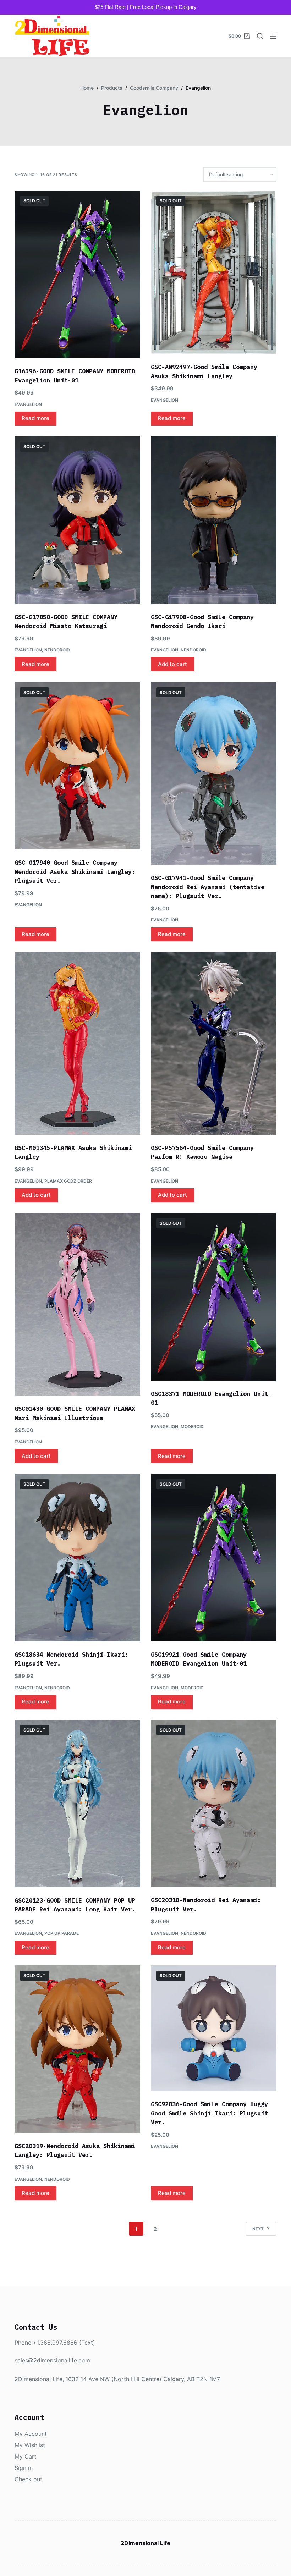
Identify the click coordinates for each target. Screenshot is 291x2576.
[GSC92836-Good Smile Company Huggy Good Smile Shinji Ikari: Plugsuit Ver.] (214, 2028)
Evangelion (28, 404)
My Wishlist (30, 2445)
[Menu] (273, 36)
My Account (31, 2434)
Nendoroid (57, 650)
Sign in (24, 2468)
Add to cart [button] (172, 664)
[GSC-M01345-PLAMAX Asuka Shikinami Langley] (77, 1043)
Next (258, 2229)
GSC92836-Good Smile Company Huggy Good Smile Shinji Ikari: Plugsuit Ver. (209, 2113)
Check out (28, 2479)
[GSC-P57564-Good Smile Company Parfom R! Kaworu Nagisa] (214, 1043)
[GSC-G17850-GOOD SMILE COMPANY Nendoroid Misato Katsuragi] (77, 520)
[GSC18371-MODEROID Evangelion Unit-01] (214, 1297)
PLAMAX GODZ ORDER (68, 1181)
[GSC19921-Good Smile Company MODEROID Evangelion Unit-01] (214, 1558)
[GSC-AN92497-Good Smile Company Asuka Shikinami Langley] (214, 272)
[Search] (260, 36)
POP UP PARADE (62, 1933)
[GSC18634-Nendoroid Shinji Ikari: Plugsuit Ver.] (77, 1558)
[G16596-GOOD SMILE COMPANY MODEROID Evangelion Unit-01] (77, 274)
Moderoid (192, 1427)
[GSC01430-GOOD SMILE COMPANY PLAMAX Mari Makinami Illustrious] (77, 1304)
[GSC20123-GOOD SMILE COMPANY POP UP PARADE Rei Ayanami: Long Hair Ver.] (77, 1804)
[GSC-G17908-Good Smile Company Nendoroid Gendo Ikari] (214, 520)
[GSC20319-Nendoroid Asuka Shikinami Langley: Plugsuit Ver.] (77, 2049)
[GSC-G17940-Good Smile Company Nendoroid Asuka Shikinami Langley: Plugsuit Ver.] (77, 766)
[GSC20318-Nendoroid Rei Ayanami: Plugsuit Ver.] (214, 1804)
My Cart (26, 2456)
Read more (35, 418)
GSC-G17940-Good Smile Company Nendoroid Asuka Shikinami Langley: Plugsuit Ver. (75, 872)
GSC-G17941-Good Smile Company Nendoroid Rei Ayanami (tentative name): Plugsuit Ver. (208, 887)
